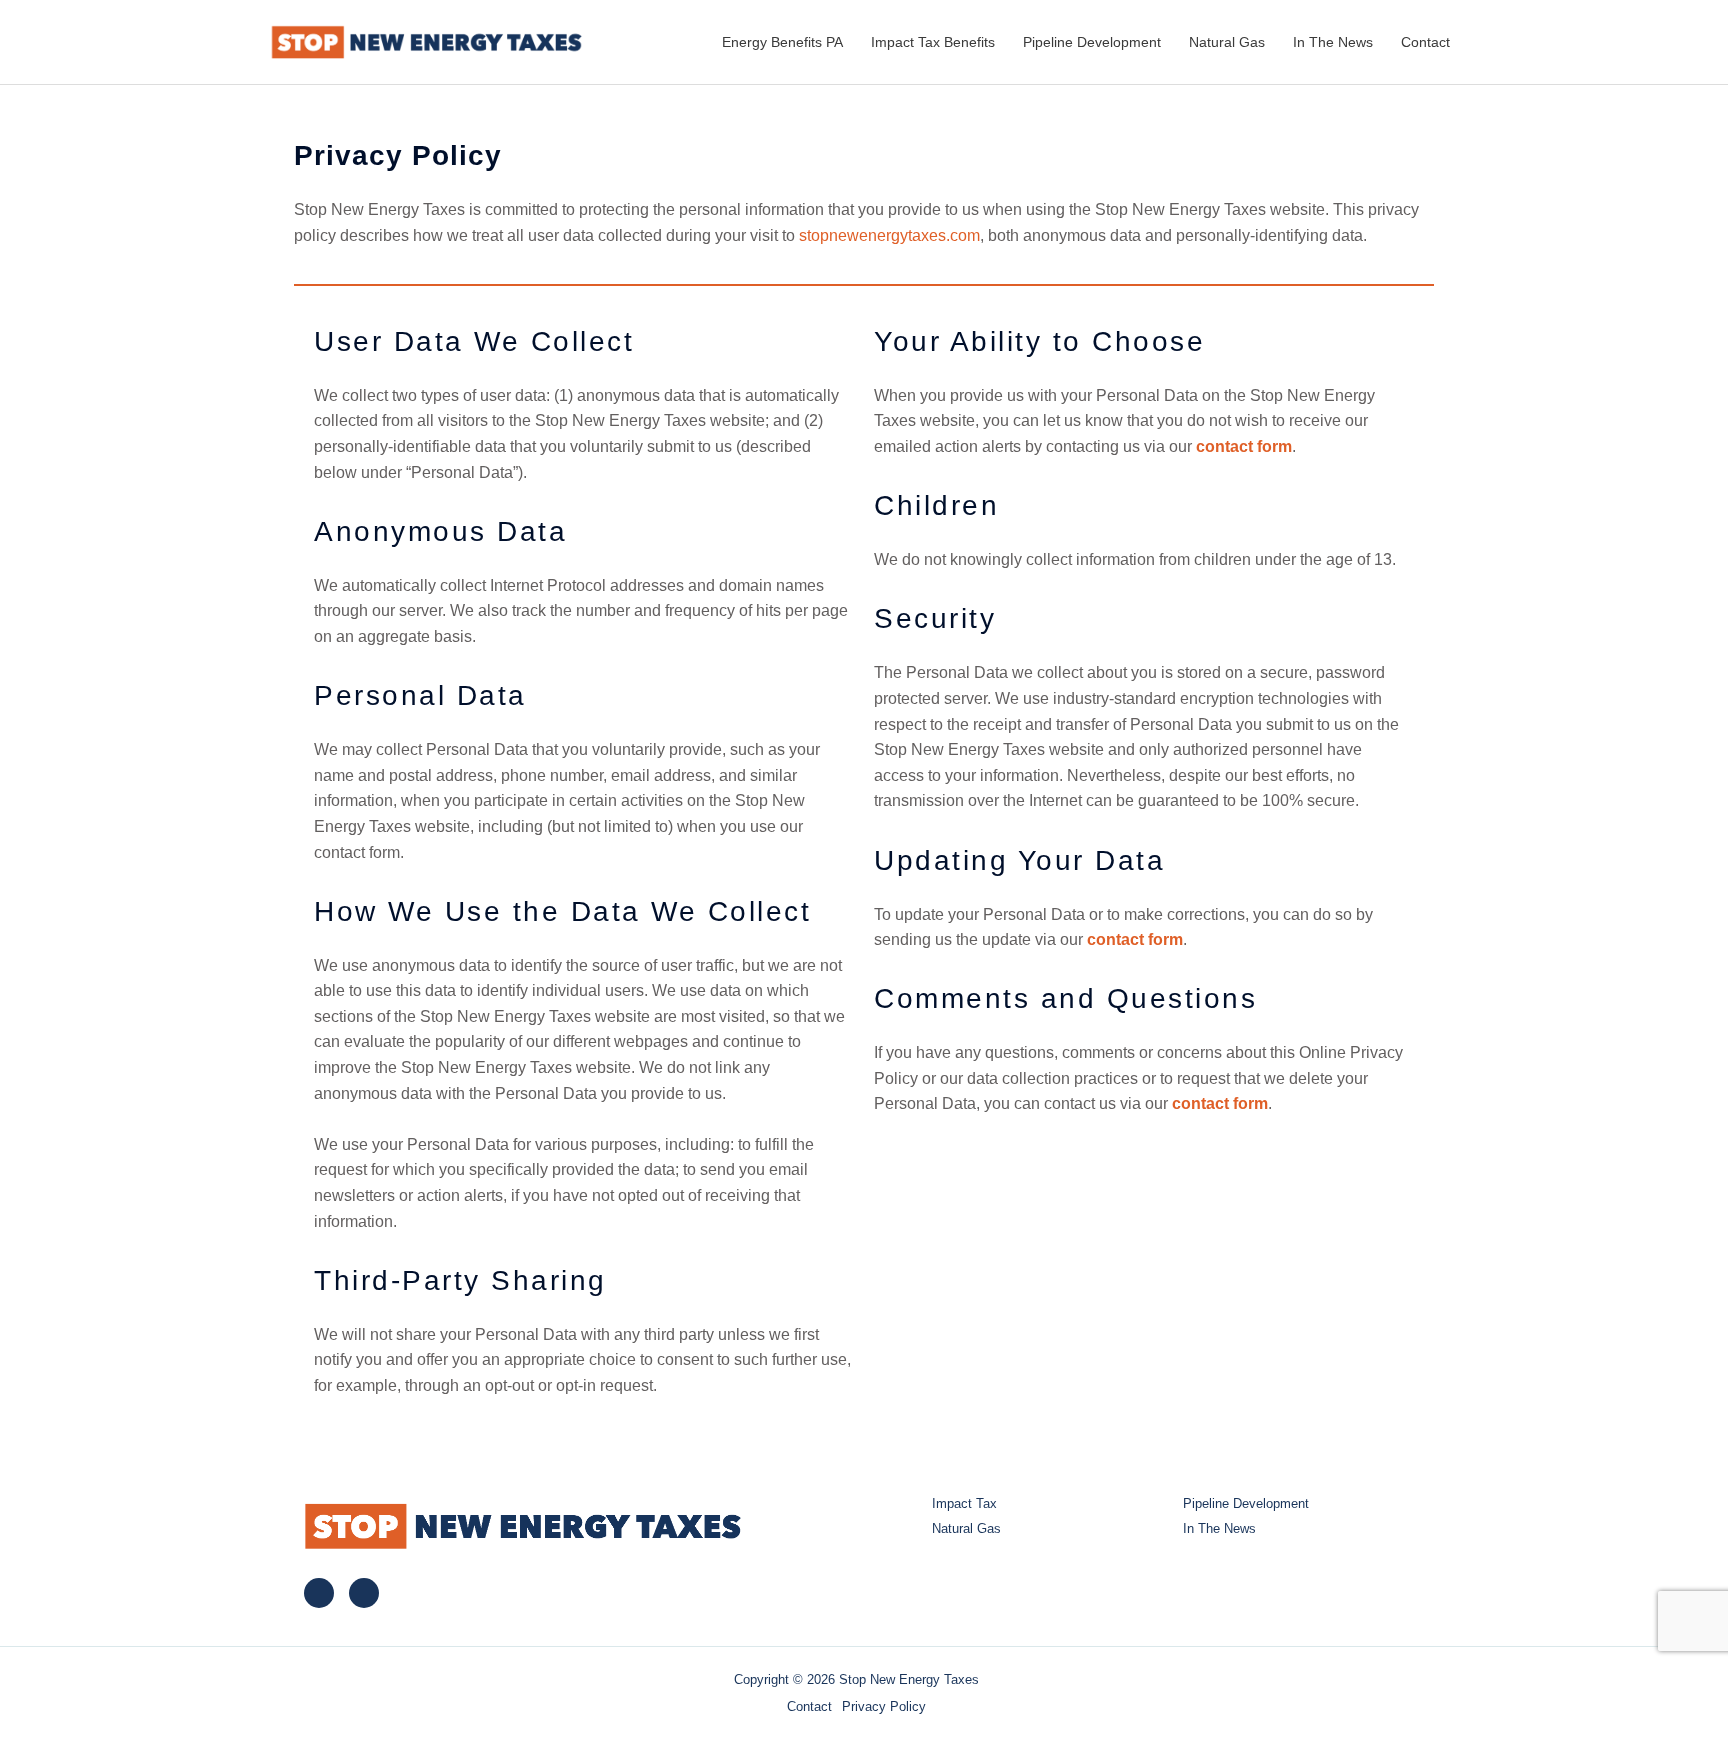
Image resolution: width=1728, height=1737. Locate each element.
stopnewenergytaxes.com (889, 235)
